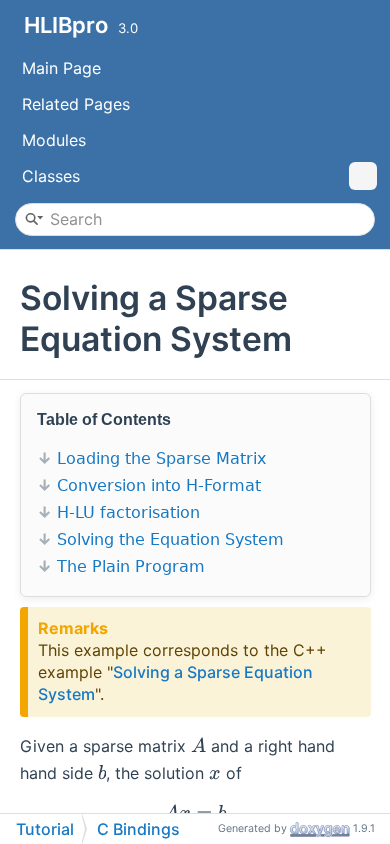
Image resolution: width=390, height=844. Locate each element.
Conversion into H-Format (159, 485)
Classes (51, 176)
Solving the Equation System (170, 539)
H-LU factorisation (128, 512)
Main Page (61, 68)
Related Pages (76, 104)
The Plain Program (131, 566)
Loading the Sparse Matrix (161, 458)
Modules (54, 140)
